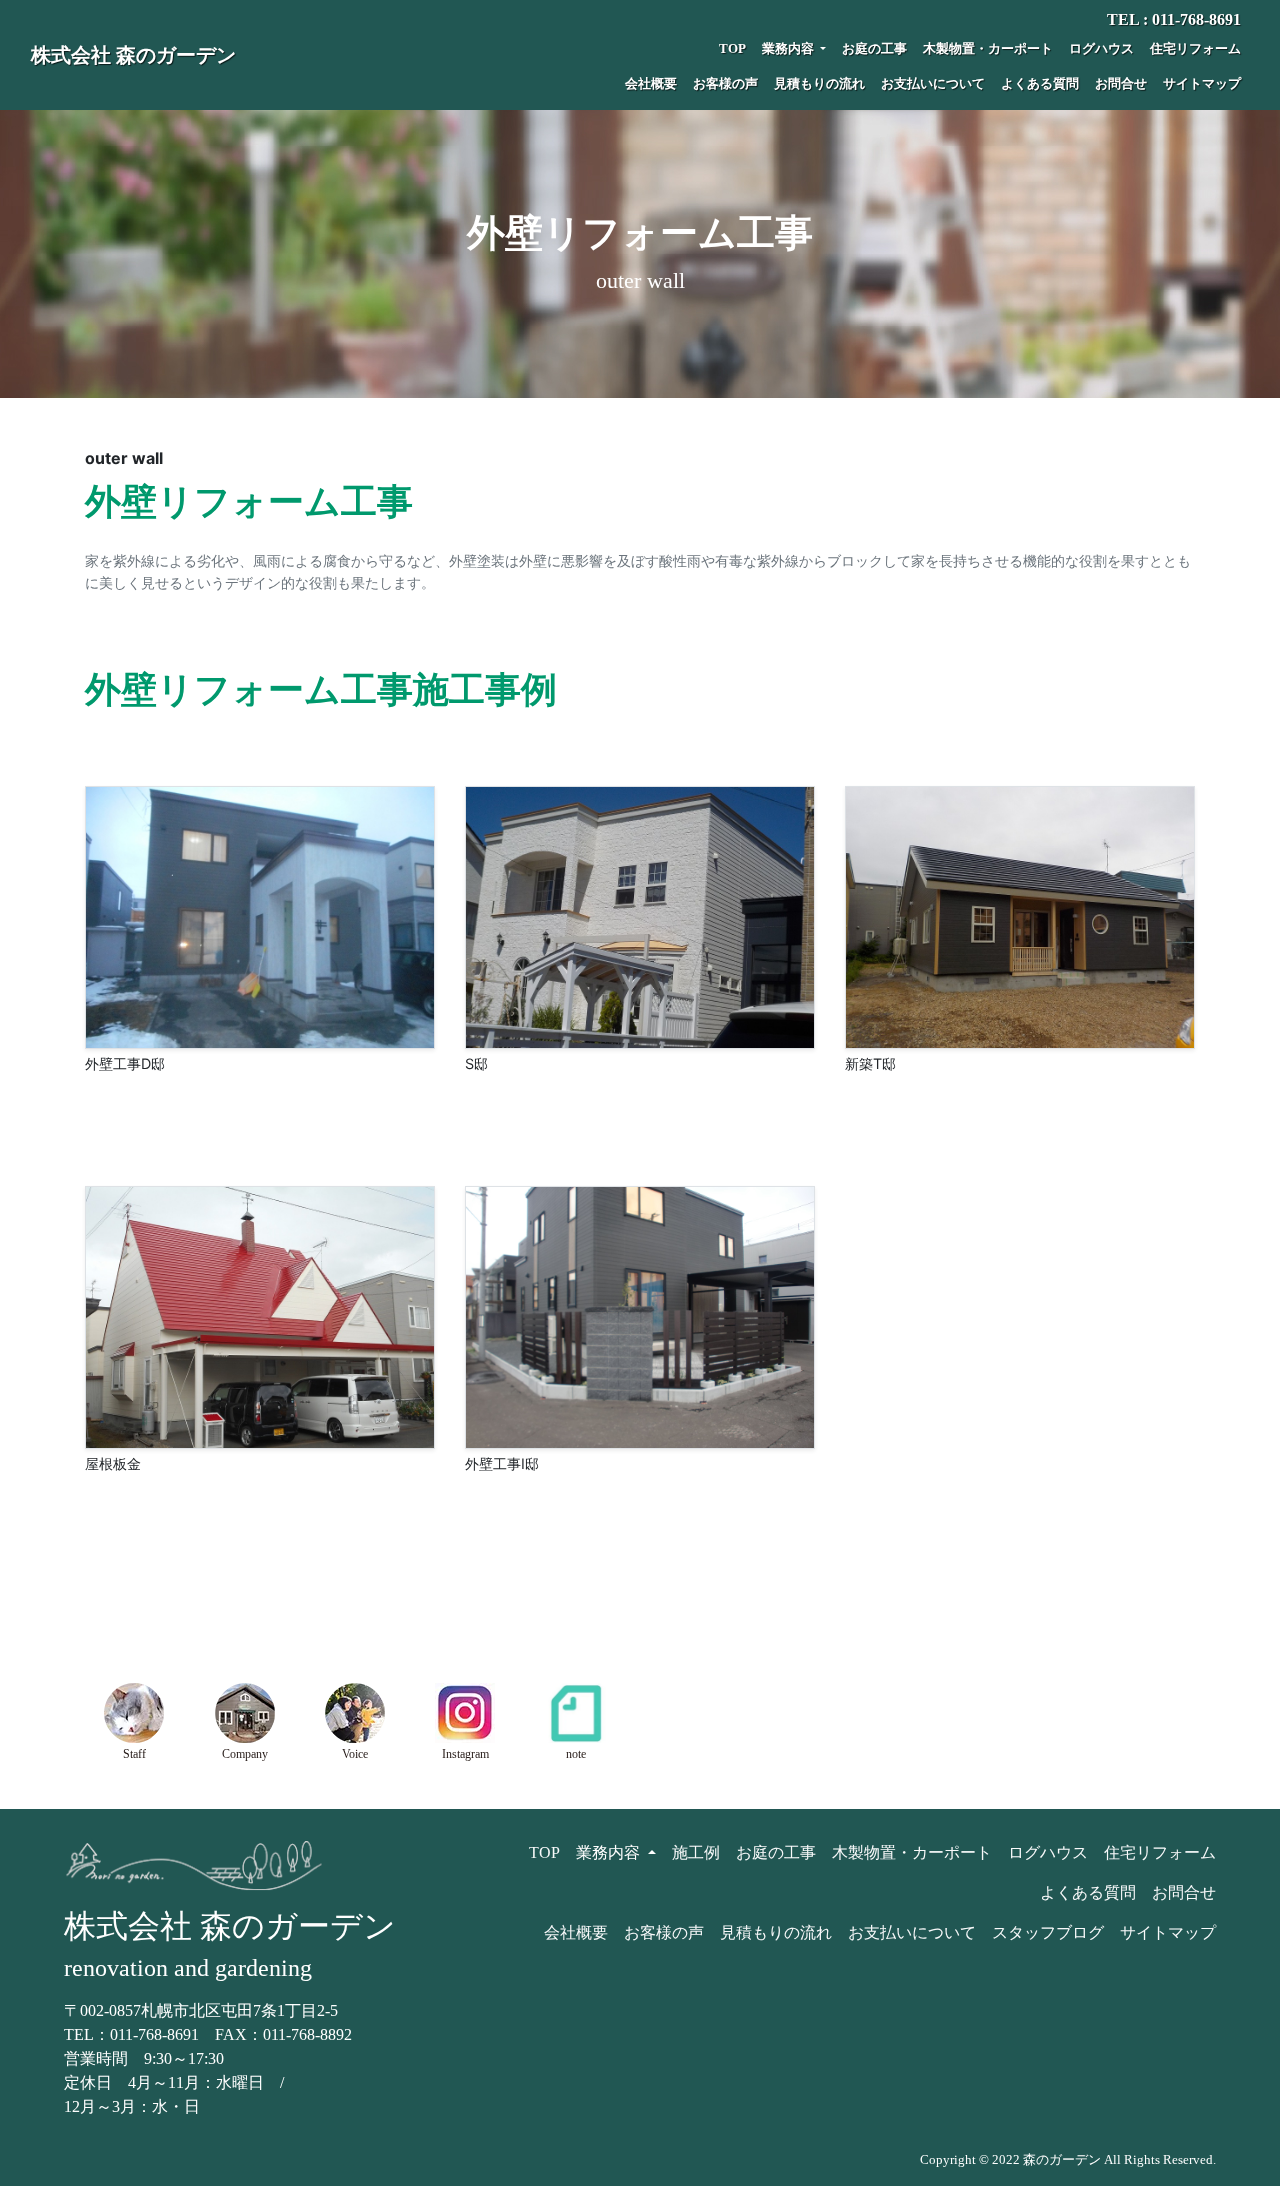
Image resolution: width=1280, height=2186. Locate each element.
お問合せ (1121, 84)
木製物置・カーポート (988, 49)
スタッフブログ (1048, 1932)
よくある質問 (1040, 84)
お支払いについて (933, 84)
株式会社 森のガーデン (133, 55)
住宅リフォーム (1195, 49)
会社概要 (651, 84)
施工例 (696, 1852)
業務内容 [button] (789, 49)
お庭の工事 (874, 49)
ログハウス (1101, 49)
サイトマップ (1202, 84)
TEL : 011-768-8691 (1174, 19)
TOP (732, 49)
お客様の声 (725, 84)
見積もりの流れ (819, 84)
